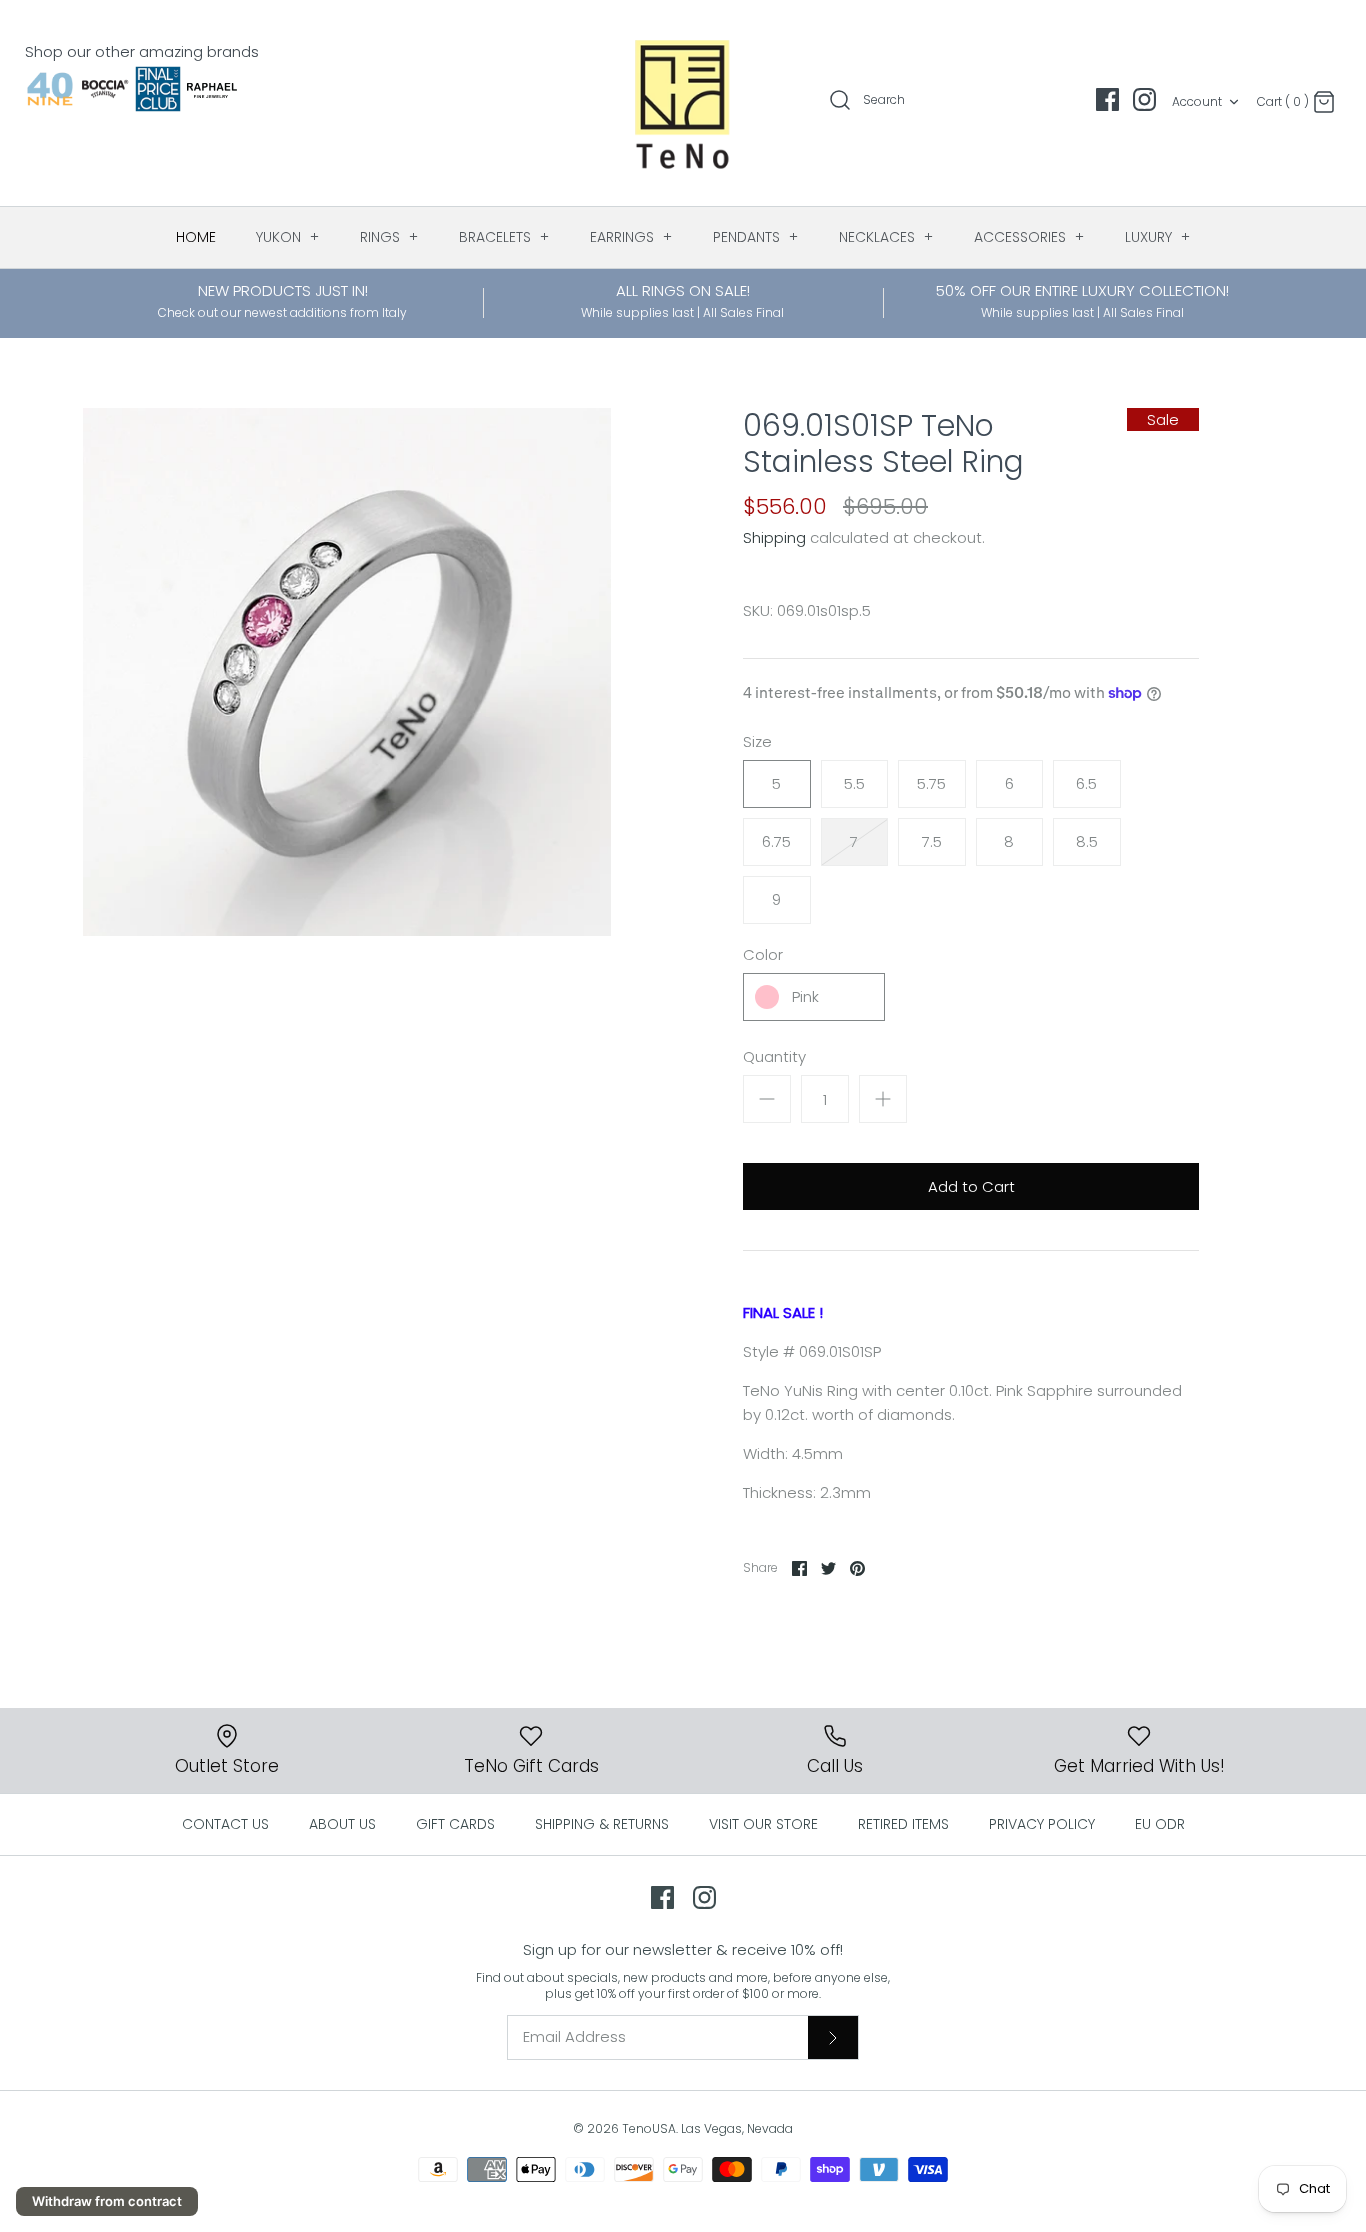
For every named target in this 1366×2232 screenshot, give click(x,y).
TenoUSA (649, 2128)
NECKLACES (886, 237)
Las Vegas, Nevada (737, 2128)
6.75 (776, 841)
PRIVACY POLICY (1042, 1824)
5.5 (854, 783)
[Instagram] (1144, 99)
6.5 (1086, 783)
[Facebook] (1107, 99)
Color (763, 954)
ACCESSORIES (1029, 237)
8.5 (1087, 841)
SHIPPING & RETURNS (602, 1824)
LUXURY (1158, 237)
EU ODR (1160, 1824)
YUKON (288, 237)
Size (757, 741)
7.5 (932, 841)
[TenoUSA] (683, 103)
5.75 (931, 783)
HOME (196, 237)
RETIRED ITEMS (903, 1824)
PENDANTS (756, 237)
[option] (347, 672)
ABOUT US (342, 1824)
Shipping (774, 537)
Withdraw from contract (107, 2201)
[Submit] (833, 2037)
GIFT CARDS (455, 1824)
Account (1197, 101)
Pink (805, 996)
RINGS (389, 237)
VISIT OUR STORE (763, 1824)
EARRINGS (631, 237)
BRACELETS (504, 237)
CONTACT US (225, 1824)
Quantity (774, 1056)
